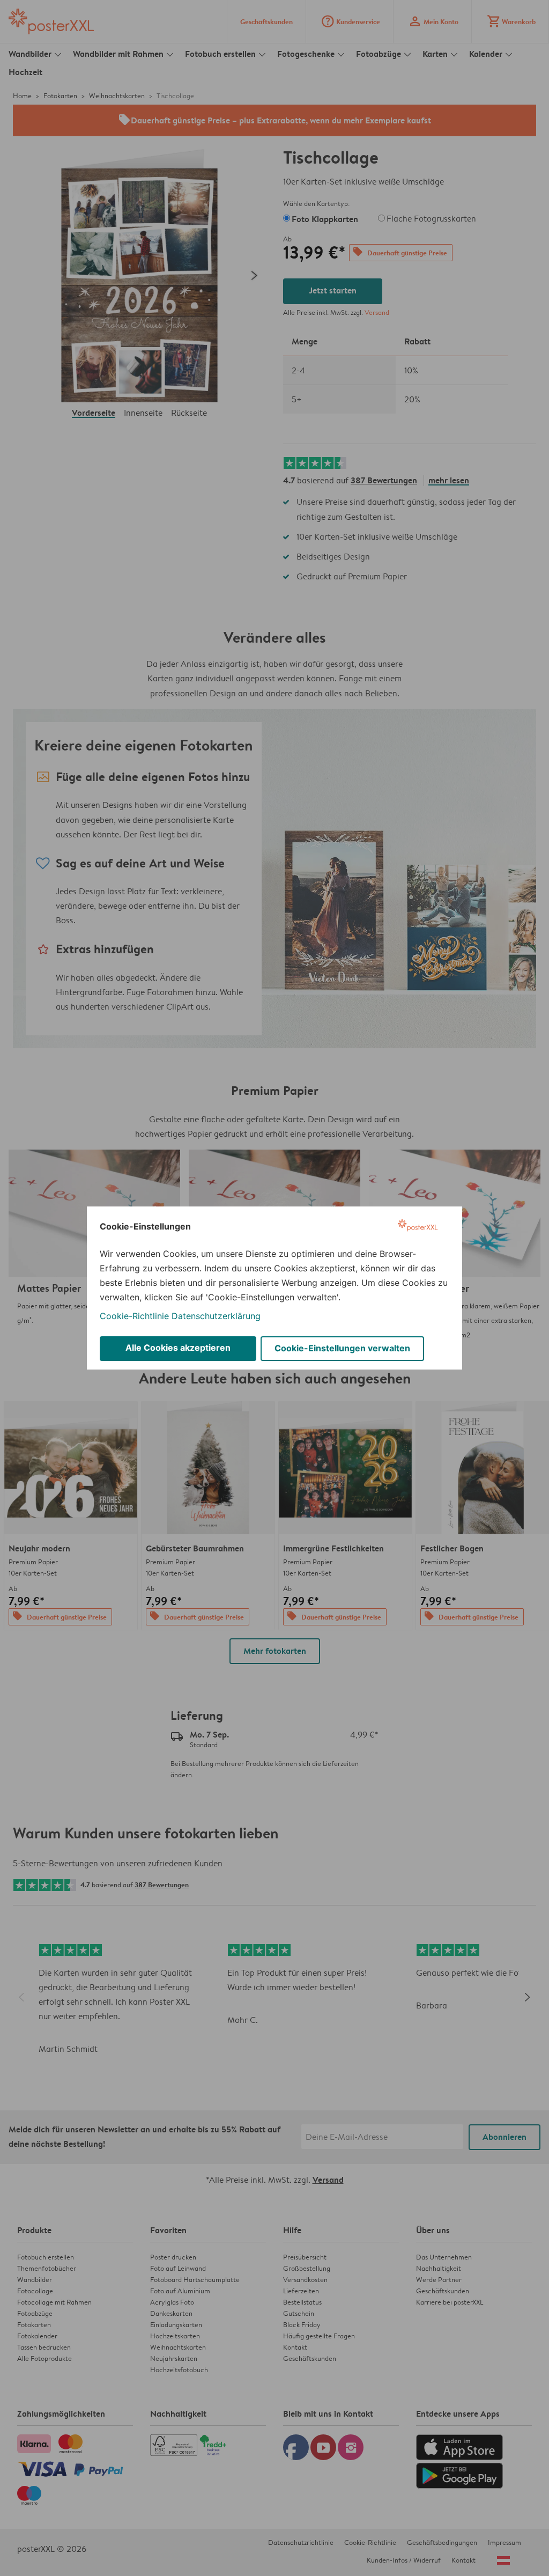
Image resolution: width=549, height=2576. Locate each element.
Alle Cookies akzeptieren (178, 1348)
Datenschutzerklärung (216, 1316)
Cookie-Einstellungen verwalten (342, 1348)
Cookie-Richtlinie (134, 1316)
